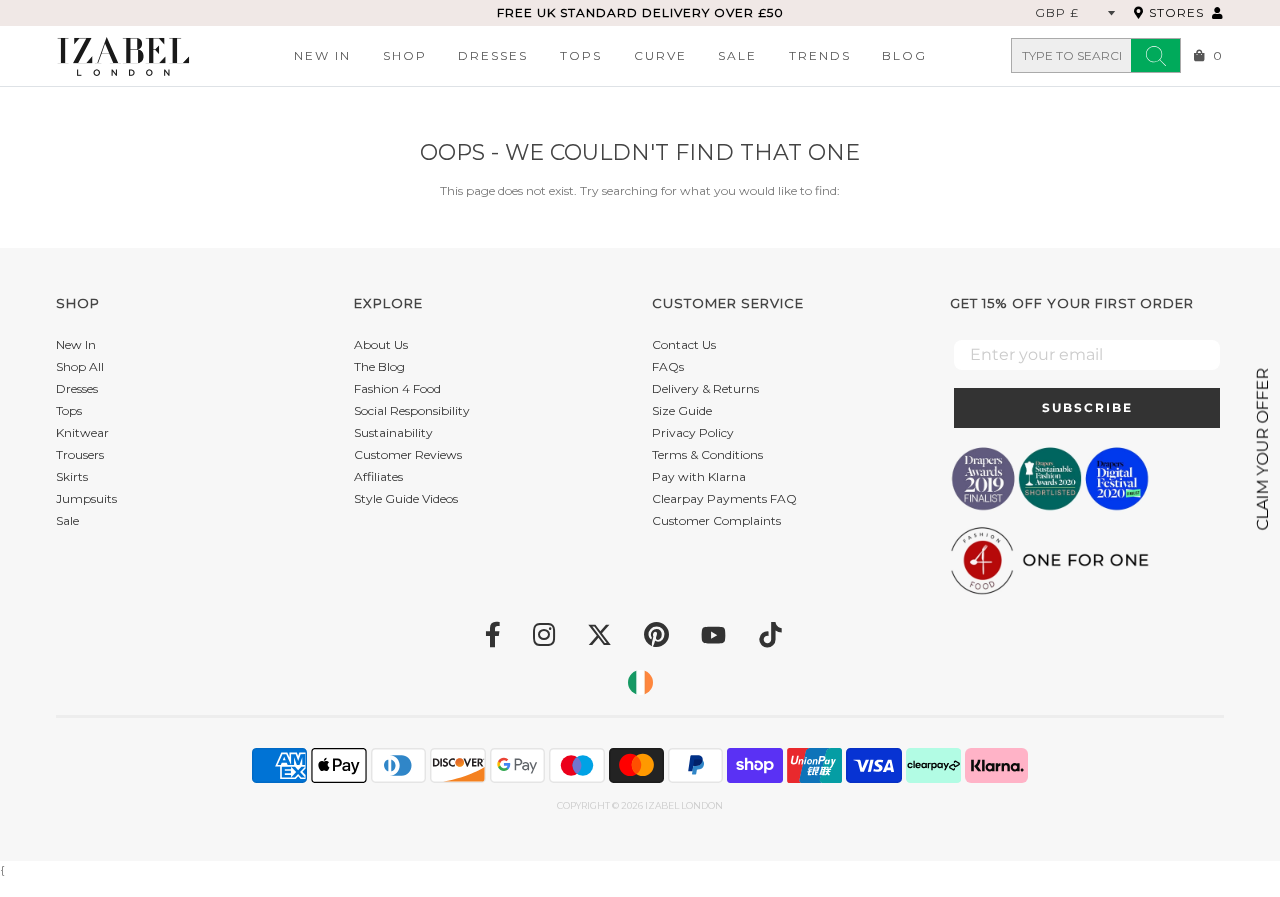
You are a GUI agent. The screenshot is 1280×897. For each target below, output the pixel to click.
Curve (660, 55)
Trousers (80, 454)
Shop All (80, 366)
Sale (737, 55)
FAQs (668, 366)
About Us (381, 344)
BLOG (904, 55)
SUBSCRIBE (1087, 407)
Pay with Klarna (699, 476)
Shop (405, 55)
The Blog (379, 366)
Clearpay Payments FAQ (724, 498)
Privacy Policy (693, 432)
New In (322, 55)
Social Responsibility (412, 410)
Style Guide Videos (406, 498)
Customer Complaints (716, 520)
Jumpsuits (86, 498)
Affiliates (378, 476)
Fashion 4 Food (397, 388)
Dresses (493, 55)
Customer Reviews (408, 454)
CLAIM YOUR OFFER (1262, 448)
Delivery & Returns (705, 388)
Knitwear (82, 432)
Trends (820, 55)
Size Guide (682, 410)
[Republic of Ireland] (640, 682)
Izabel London (684, 805)
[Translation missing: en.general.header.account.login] (1218, 12)
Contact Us (684, 344)
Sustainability (393, 432)
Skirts (72, 476)
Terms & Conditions (707, 454)
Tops (581, 55)
